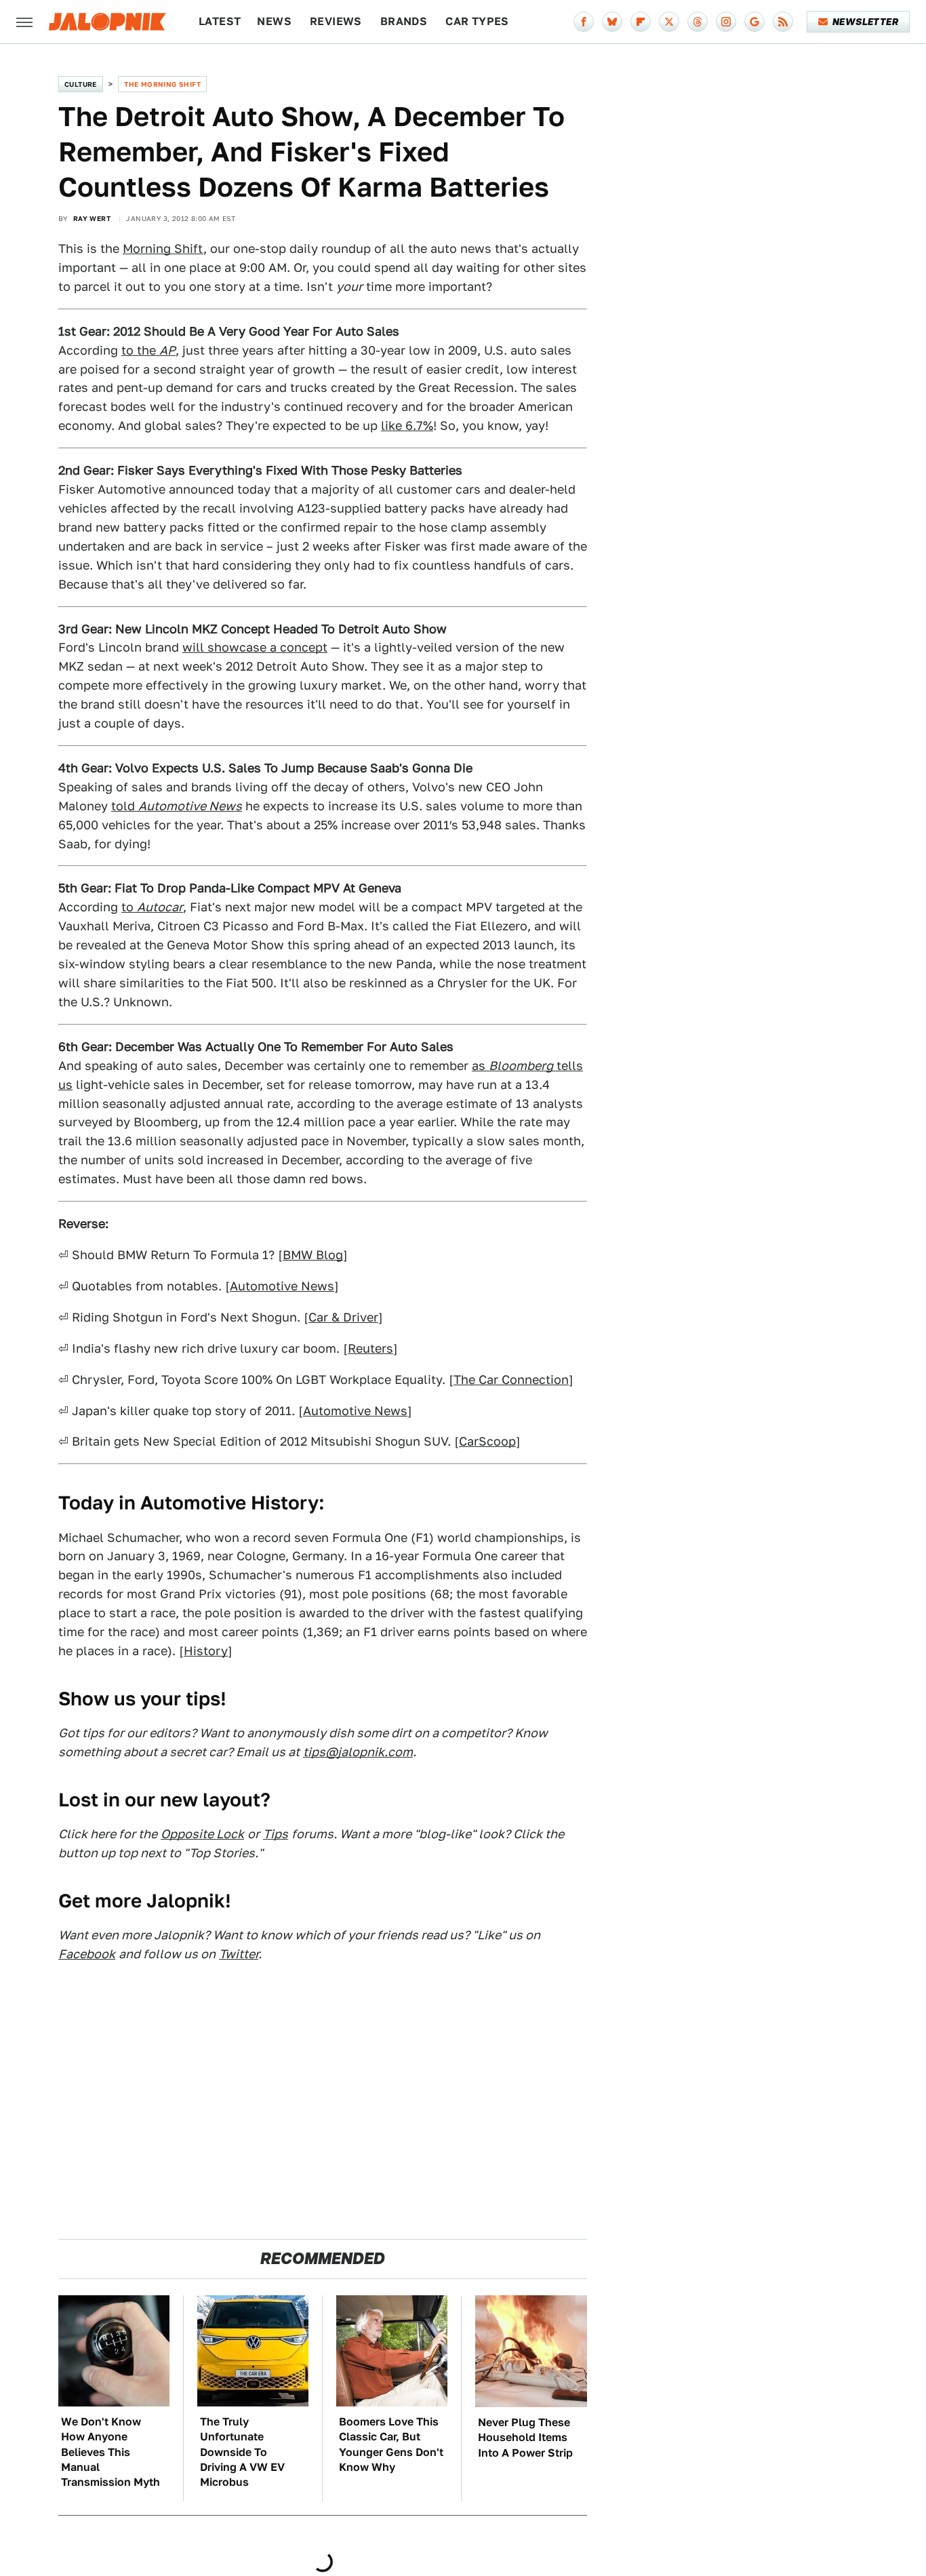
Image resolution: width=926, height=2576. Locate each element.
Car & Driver (343, 1317)
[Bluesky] (612, 22)
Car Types (477, 21)
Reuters (370, 1348)
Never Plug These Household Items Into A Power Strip (525, 2438)
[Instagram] (726, 22)
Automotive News (282, 1286)
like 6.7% (407, 425)
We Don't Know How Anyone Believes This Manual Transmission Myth (110, 2452)
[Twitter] (669, 22)
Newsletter (865, 22)
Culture (81, 84)
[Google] (754, 22)
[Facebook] (584, 22)
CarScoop (487, 1441)
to (152, 907)
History (206, 1651)
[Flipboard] (641, 22)
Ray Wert (92, 218)
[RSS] (783, 22)
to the (148, 350)
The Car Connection (511, 1380)
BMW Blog (313, 1255)
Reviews (336, 21)
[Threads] (698, 22)
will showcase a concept (255, 647)
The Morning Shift (162, 84)
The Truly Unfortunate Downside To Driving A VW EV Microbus (242, 2452)
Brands (404, 21)
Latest (220, 21)
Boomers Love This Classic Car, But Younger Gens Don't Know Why (391, 2444)
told (177, 806)
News (274, 21)
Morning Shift (163, 249)
